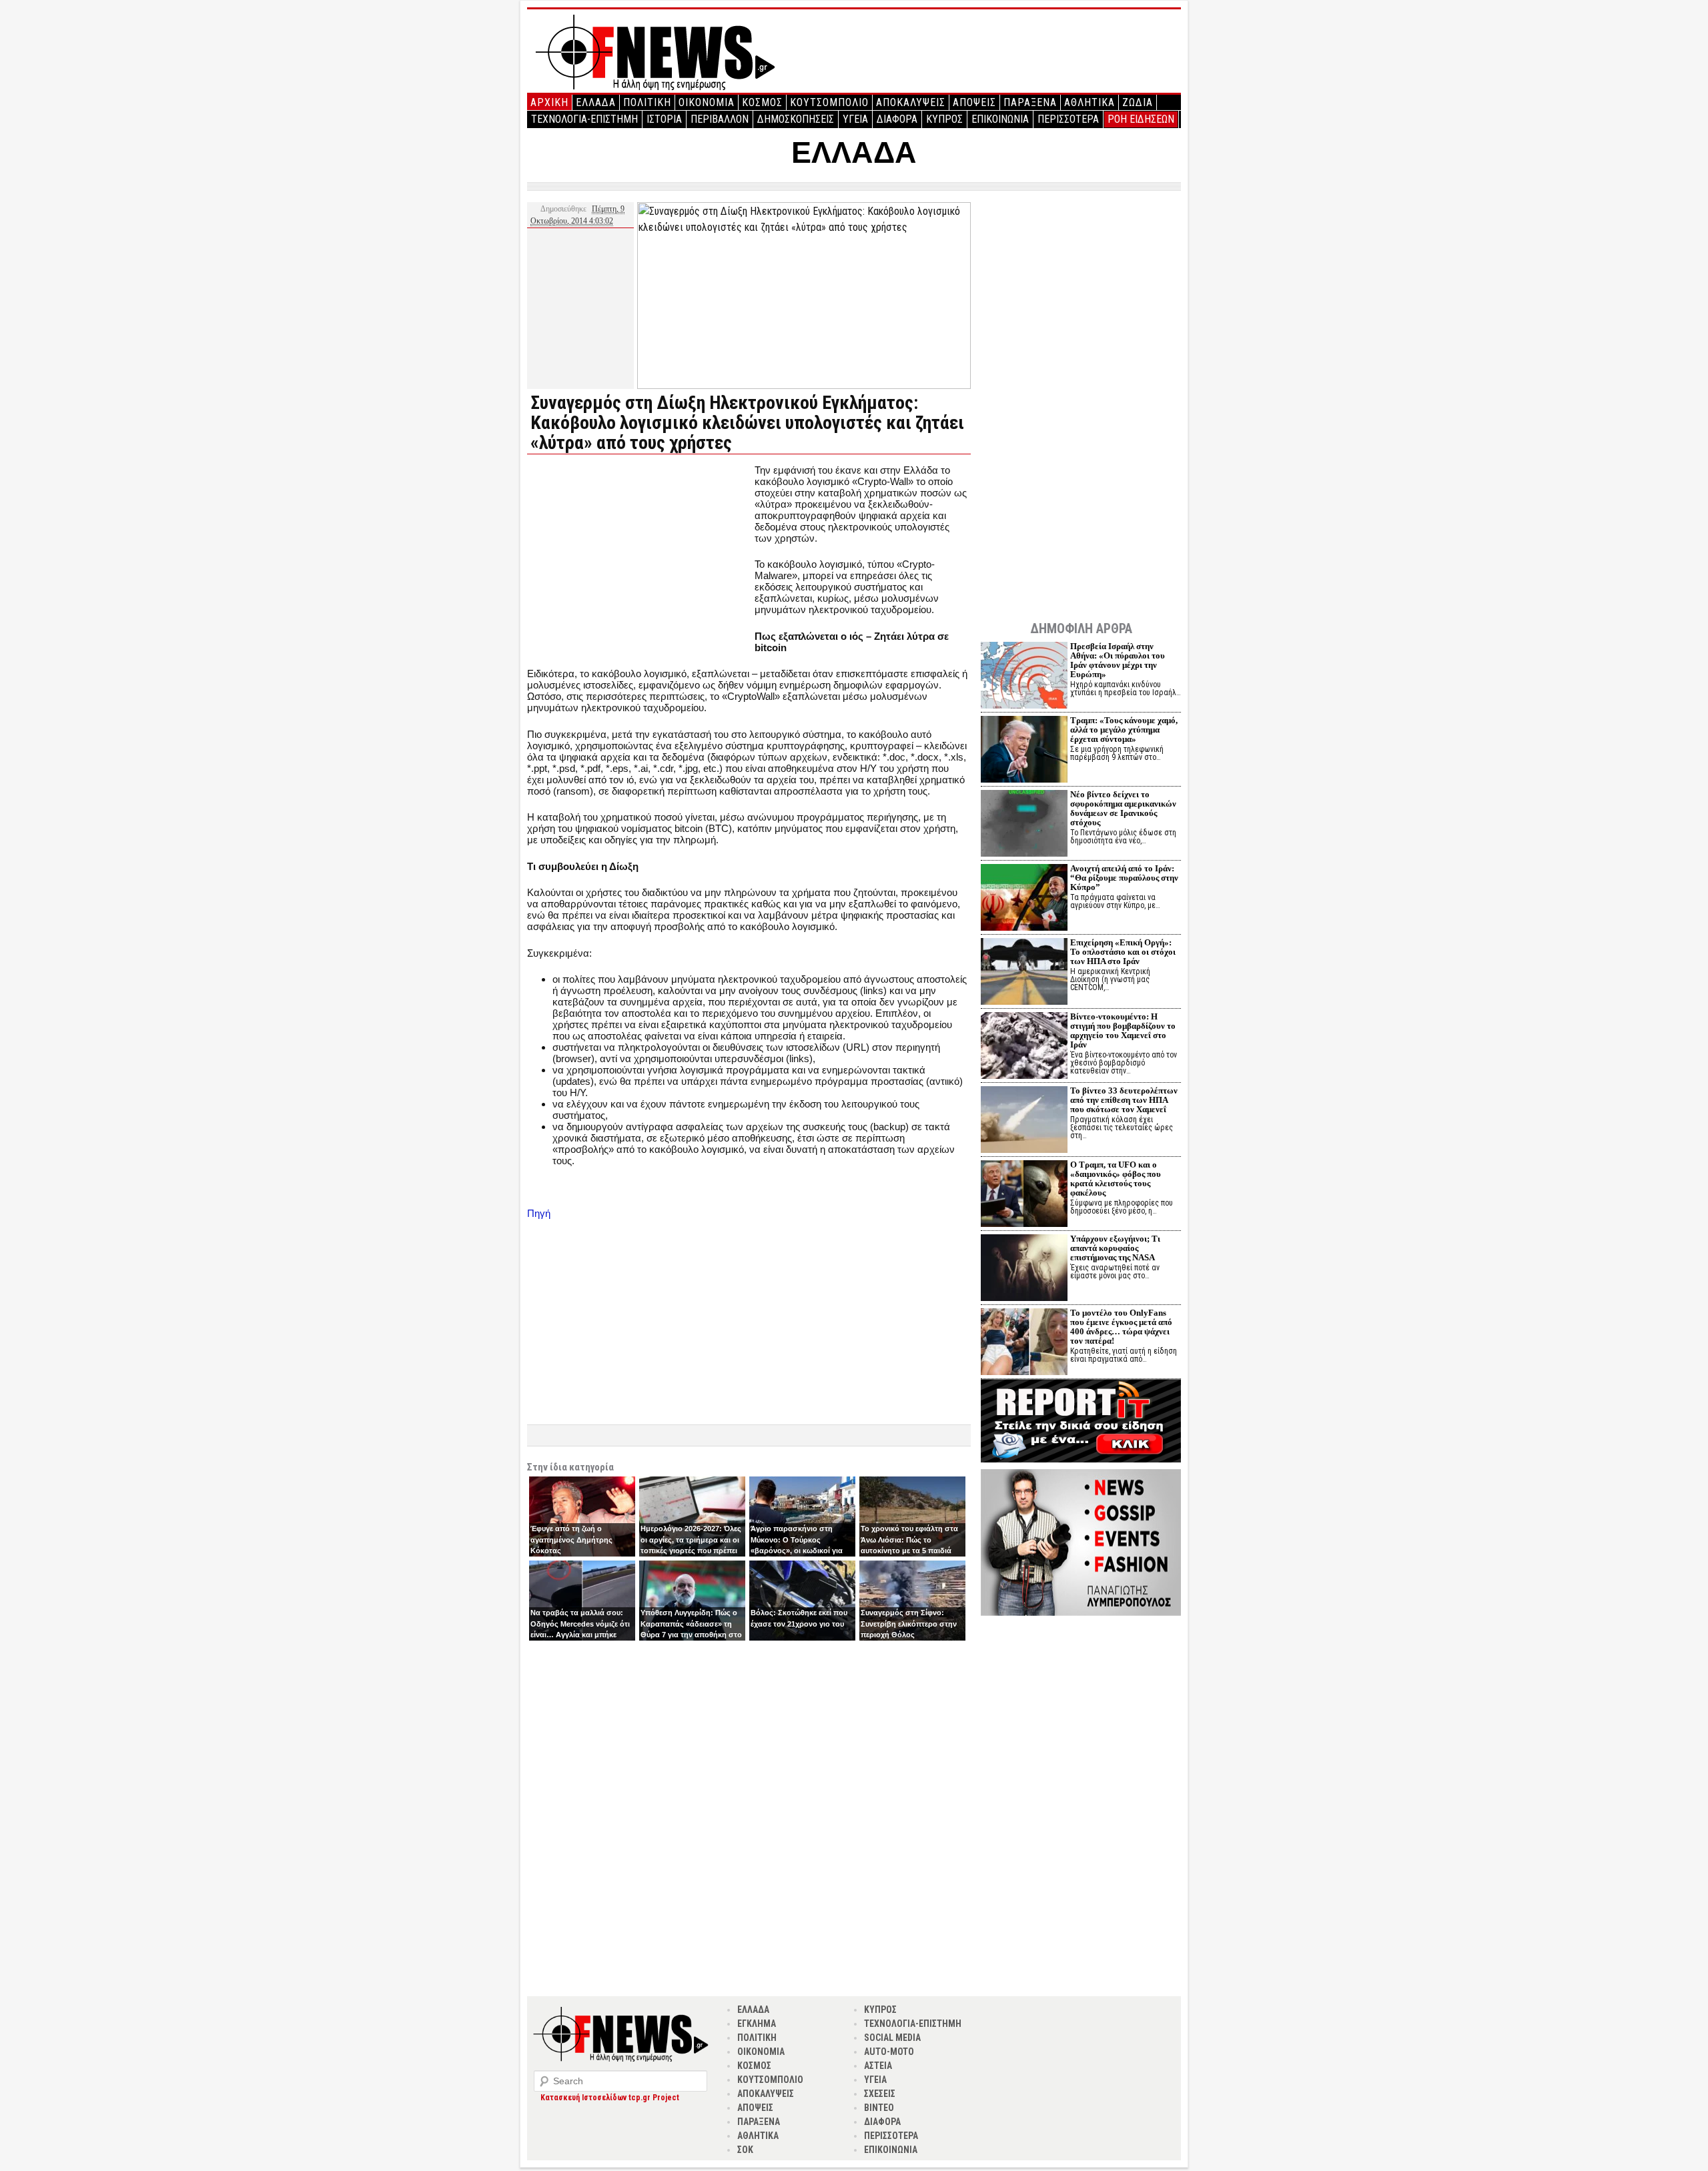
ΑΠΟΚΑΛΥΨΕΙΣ (911, 102)
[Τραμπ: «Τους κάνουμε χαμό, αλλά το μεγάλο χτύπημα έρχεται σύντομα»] (1024, 751)
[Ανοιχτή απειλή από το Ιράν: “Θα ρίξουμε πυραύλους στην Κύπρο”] (1024, 899)
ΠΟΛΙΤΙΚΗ (647, 102)
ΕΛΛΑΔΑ (596, 102)
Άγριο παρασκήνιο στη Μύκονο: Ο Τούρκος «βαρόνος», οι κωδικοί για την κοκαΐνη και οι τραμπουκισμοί (797, 1551)
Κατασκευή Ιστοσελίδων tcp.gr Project (610, 2098)
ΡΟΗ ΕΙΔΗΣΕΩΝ (1141, 119)
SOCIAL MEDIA (892, 2038)
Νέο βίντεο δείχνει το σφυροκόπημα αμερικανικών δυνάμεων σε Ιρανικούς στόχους (1123, 808)
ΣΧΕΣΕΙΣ (880, 2094)
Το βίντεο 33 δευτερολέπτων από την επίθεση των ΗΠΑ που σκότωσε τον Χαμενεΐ (1124, 1100)
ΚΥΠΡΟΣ (944, 119)
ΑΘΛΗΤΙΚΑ (1090, 102)
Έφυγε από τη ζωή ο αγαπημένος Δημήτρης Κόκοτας (571, 1540)
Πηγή (539, 1213)
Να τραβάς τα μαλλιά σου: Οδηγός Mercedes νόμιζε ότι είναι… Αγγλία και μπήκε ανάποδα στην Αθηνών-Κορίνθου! (580, 1635)
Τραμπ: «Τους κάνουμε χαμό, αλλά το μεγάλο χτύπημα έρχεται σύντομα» (1124, 730)
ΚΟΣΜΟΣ (762, 102)
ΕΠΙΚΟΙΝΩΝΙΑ (1000, 119)
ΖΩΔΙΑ (1138, 102)
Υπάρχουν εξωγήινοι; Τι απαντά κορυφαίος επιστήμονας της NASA (1115, 1248)
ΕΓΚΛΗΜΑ (757, 2024)
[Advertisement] (639, 558)
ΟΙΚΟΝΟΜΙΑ (707, 102)
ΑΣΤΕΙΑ (878, 2066)
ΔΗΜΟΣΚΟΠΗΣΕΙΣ (796, 119)
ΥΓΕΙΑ (855, 119)
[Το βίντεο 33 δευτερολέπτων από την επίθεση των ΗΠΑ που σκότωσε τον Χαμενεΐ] (1024, 1121)
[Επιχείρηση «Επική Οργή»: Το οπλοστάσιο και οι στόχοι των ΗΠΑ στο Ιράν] (1024, 973)
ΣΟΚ (745, 2150)
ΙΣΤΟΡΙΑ (664, 119)
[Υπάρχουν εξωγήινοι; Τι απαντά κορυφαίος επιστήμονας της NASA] (1024, 1269)
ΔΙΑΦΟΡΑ (897, 119)
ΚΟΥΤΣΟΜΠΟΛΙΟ (829, 102)
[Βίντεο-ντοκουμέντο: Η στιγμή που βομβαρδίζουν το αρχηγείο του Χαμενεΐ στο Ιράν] (1024, 1047)
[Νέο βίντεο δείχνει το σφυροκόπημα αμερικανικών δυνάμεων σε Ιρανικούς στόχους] (1024, 825)
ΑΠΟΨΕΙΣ (974, 102)
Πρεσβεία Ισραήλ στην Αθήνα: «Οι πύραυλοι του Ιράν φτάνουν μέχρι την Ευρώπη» (1118, 660)
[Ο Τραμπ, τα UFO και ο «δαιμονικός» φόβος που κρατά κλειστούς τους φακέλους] (1024, 1195)
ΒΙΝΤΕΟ (879, 2108)
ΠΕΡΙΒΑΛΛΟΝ (720, 119)
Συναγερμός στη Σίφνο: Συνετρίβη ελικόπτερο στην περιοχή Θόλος (909, 1624)
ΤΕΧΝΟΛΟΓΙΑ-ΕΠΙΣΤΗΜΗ (584, 119)
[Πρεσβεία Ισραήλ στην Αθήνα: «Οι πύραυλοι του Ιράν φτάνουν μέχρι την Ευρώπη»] (1024, 677)
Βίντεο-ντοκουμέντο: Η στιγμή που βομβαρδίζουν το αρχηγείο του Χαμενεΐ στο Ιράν (1123, 1030)
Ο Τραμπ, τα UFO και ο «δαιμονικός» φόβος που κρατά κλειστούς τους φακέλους (1116, 1179)
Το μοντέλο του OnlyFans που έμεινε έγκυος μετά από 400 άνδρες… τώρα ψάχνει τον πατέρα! (1121, 1327)
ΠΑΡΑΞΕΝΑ (1030, 102)
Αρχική (549, 102)
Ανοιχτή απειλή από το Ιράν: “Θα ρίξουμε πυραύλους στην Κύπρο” (1124, 878)
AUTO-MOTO (889, 2052)
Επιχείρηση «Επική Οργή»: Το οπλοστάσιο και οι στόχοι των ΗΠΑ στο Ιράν (1123, 952)
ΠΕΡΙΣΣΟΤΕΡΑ (1068, 119)
